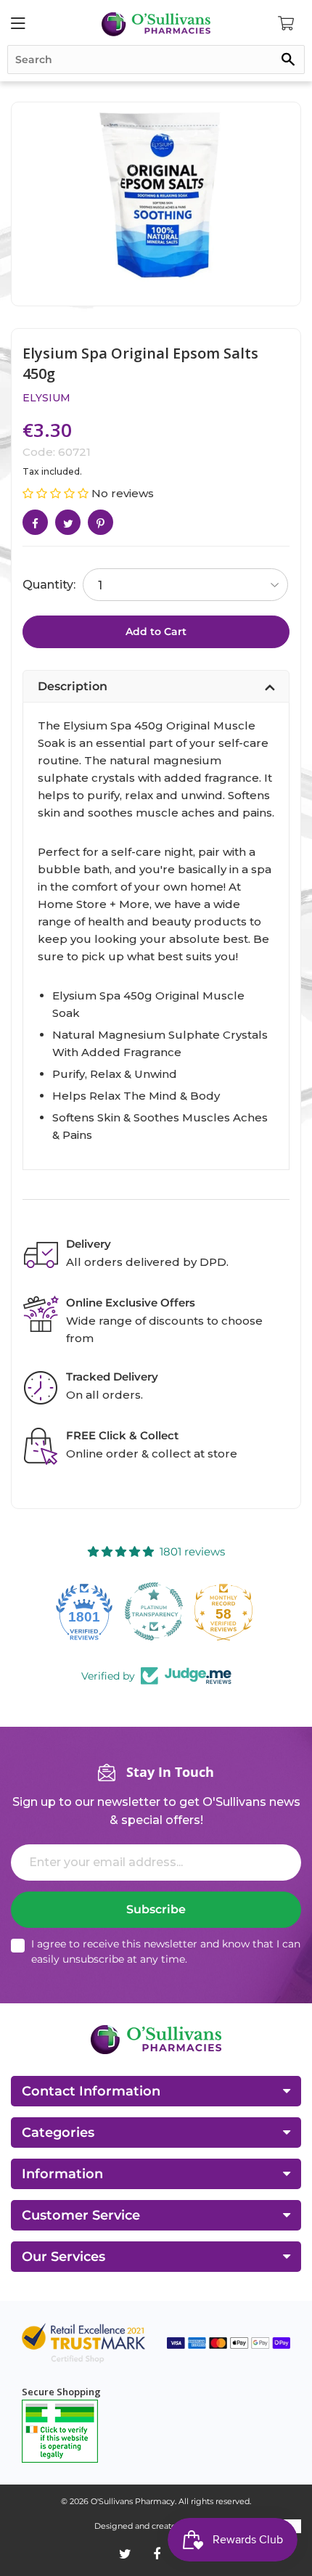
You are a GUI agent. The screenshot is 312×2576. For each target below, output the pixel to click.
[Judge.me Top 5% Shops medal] (226, 1611)
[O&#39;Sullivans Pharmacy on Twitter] (125, 2554)
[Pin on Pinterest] (100, 522)
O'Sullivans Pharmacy (133, 2501)
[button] (57, 493)
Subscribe (156, 1909)
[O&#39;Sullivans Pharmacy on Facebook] (157, 2554)
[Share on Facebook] (35, 522)
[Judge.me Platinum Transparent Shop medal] (86, 1611)
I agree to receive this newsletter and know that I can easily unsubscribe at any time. (166, 1951)
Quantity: (49, 585)
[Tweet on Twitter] (68, 522)
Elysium (46, 398)
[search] (156, 60)
